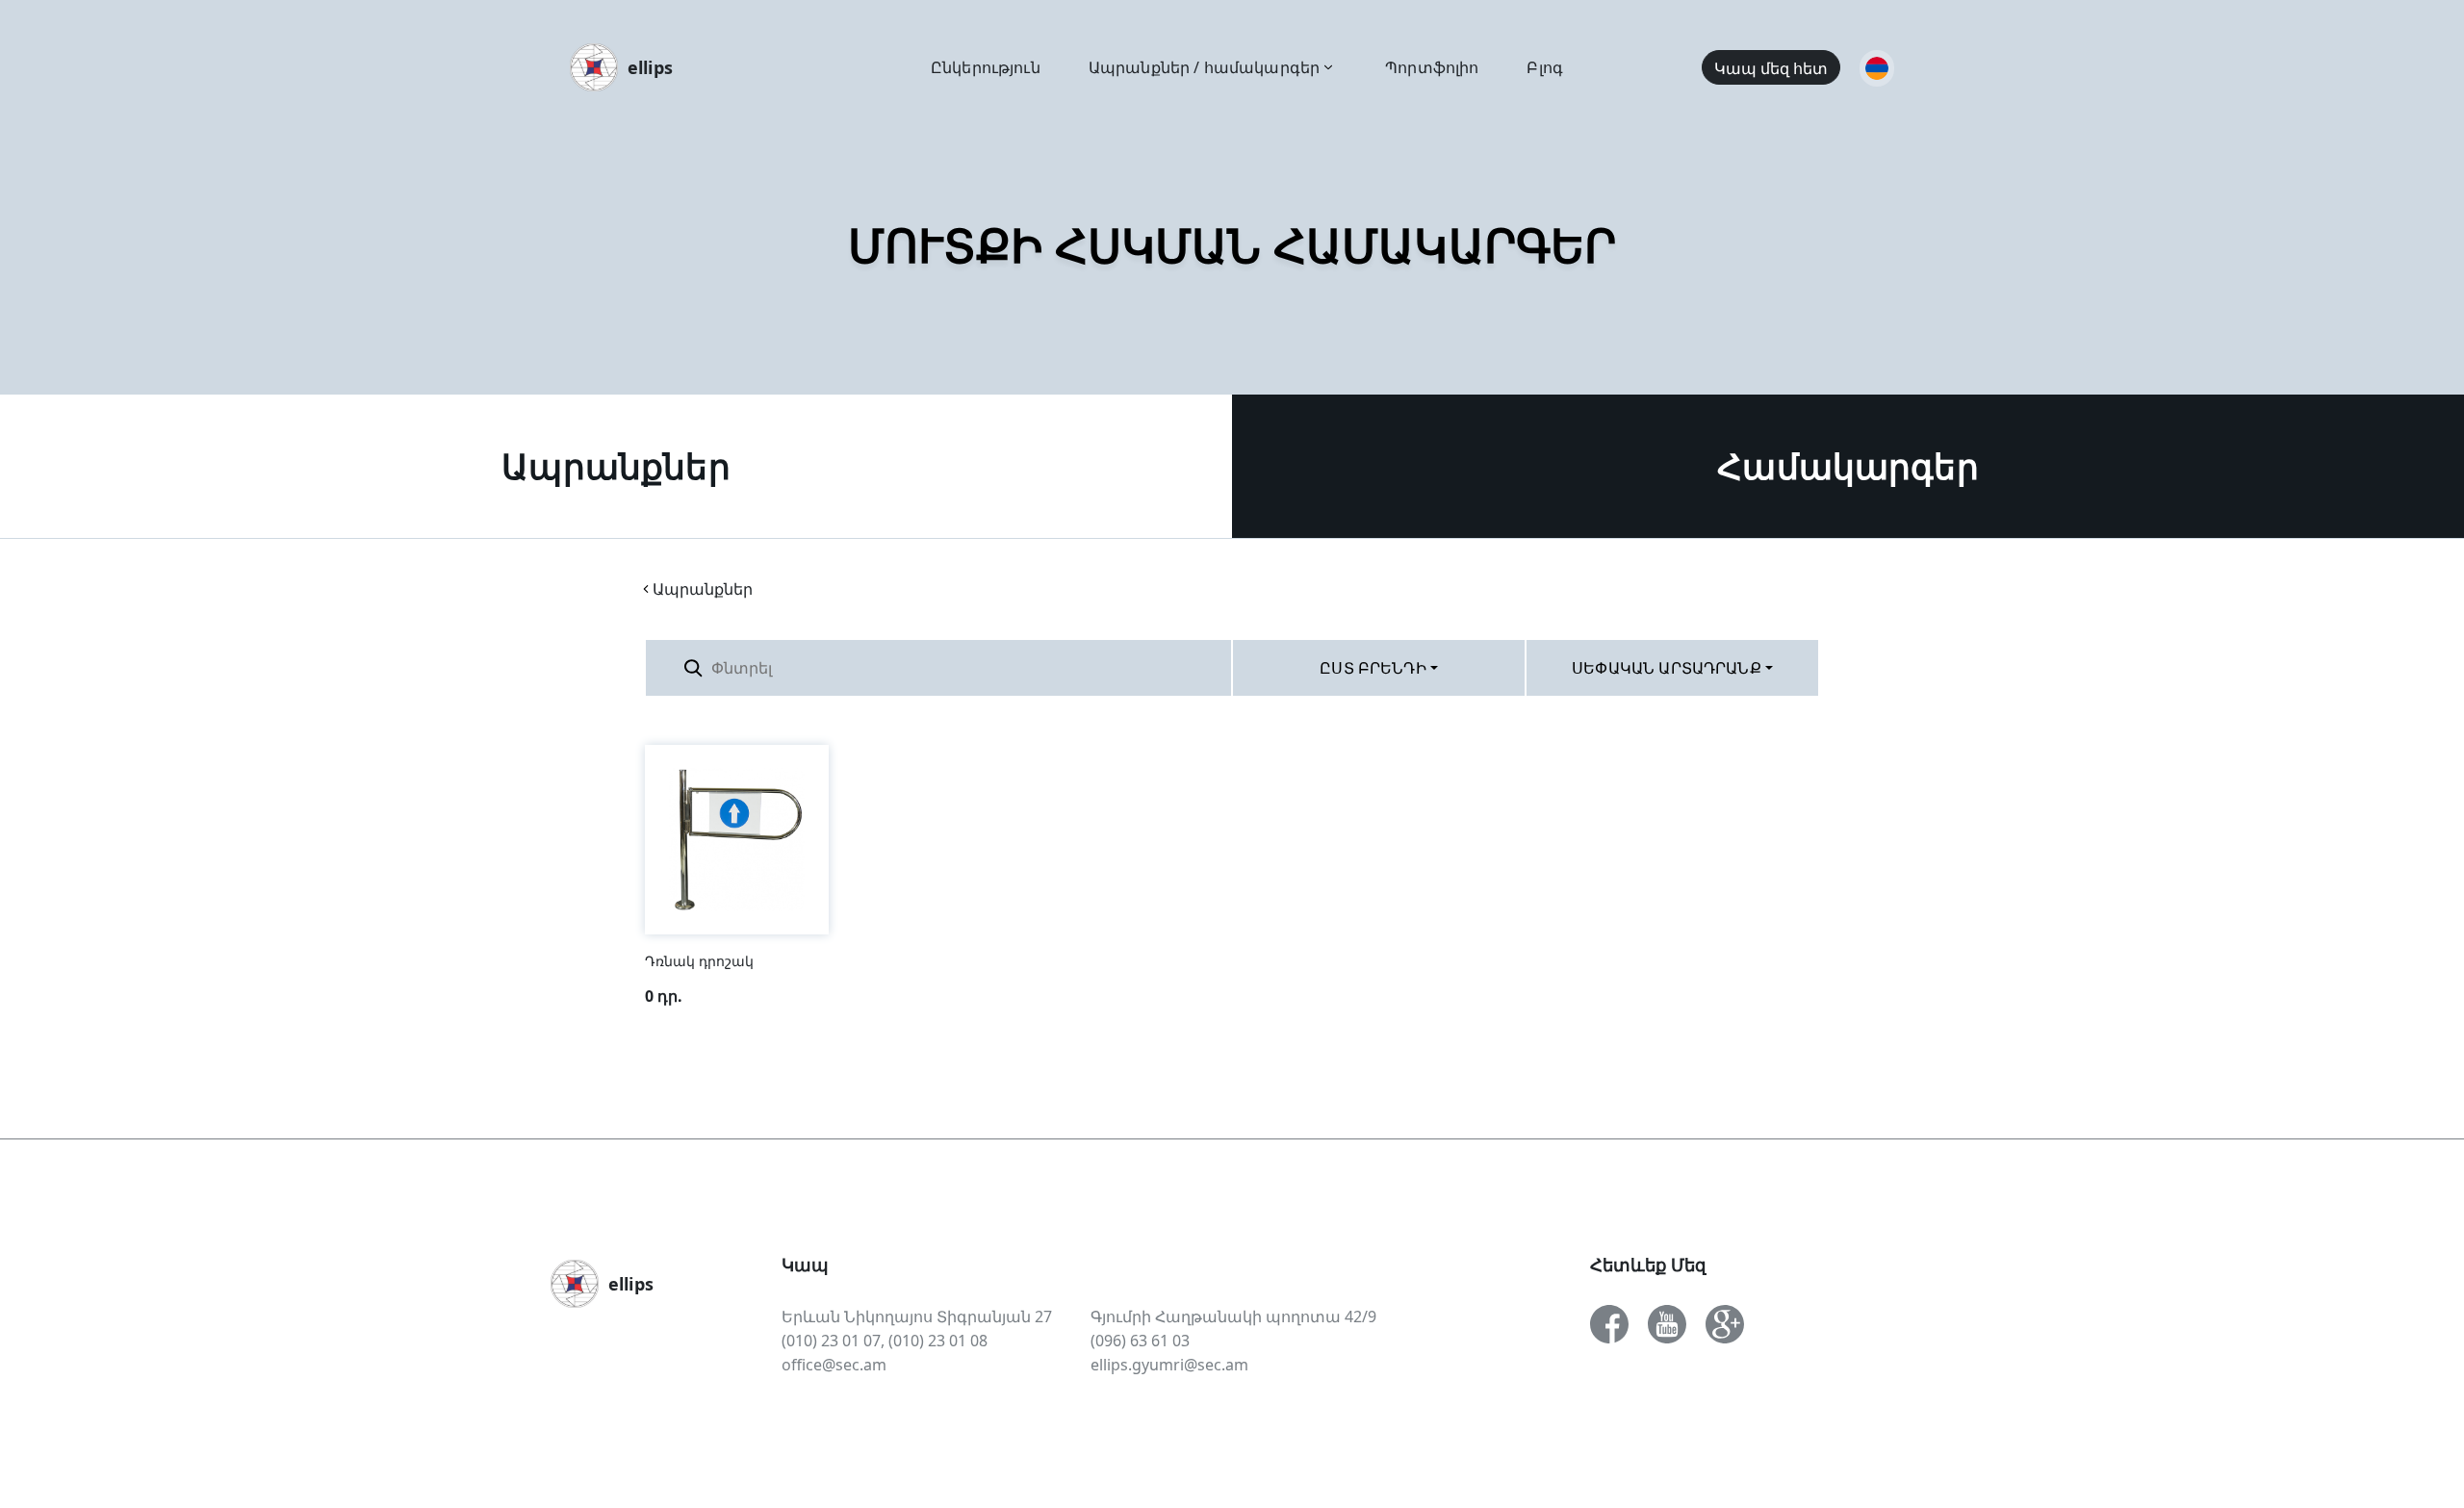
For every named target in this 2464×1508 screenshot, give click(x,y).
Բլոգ (1545, 67)
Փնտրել (1184, 667)
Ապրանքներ (616, 466)
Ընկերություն (986, 67)
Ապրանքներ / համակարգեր (1204, 67)
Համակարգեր (1848, 466)
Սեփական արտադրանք (1667, 668)
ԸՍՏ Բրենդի (1373, 668)
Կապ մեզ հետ (1771, 68)
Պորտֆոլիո (1432, 67)
